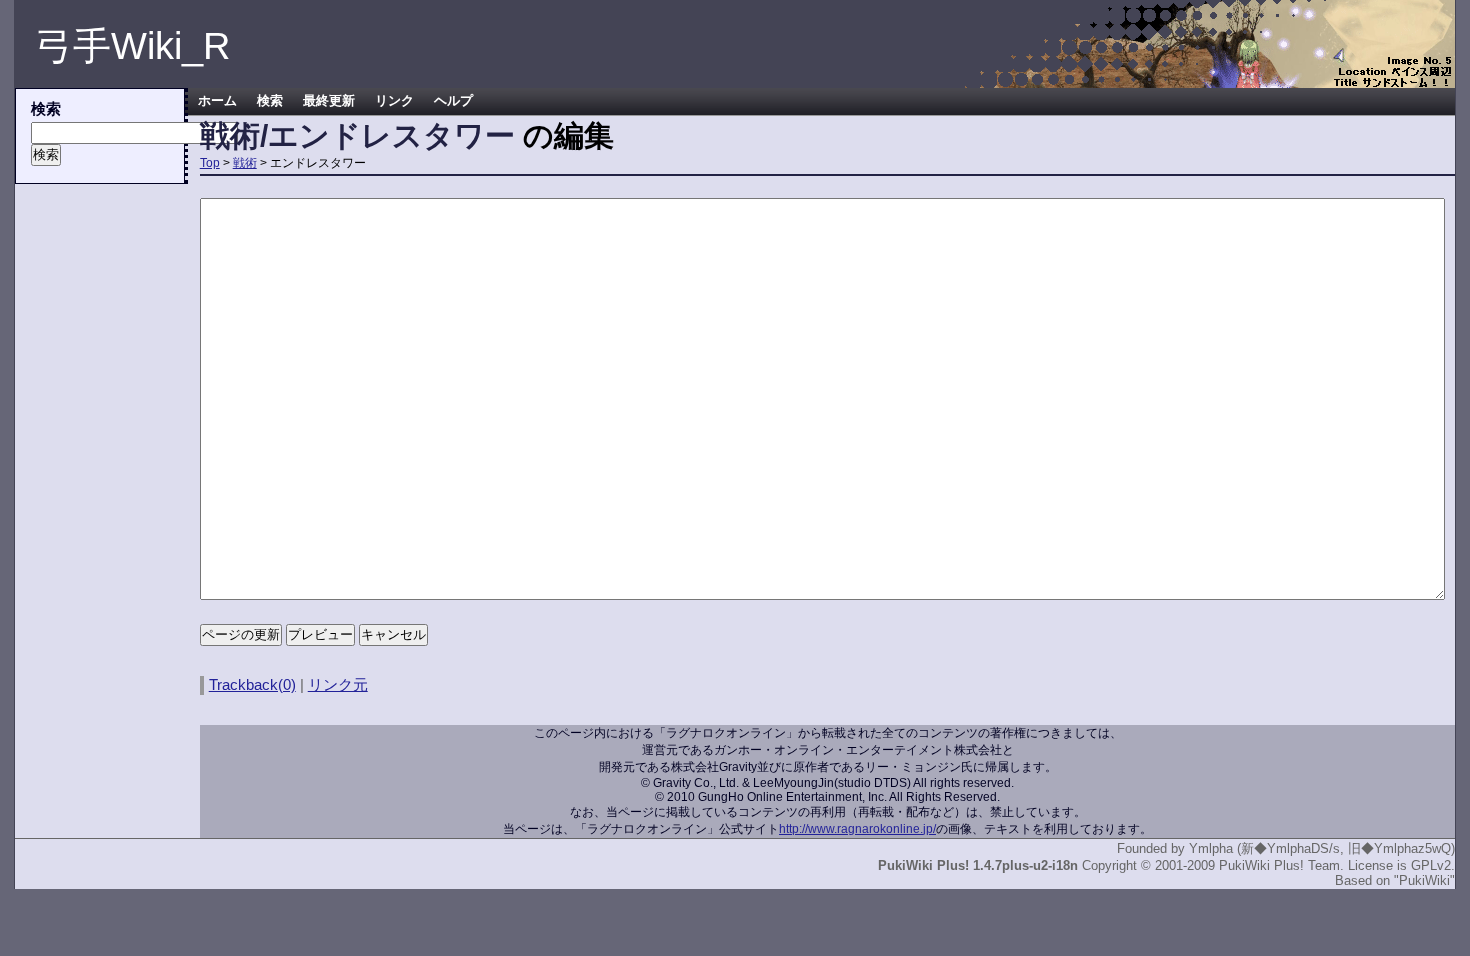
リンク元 (338, 684)
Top (210, 163)
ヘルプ (453, 101)
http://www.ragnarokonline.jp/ (857, 829)
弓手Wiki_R (132, 46)
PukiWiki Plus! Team (1279, 865)
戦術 (245, 163)
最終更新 (329, 101)
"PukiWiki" (1424, 880)
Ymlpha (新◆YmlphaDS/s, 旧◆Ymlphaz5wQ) (1322, 848)
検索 (270, 101)
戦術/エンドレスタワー (357, 135)
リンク (394, 101)
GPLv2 (1431, 865)
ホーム (217, 101)
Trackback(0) (252, 684)
